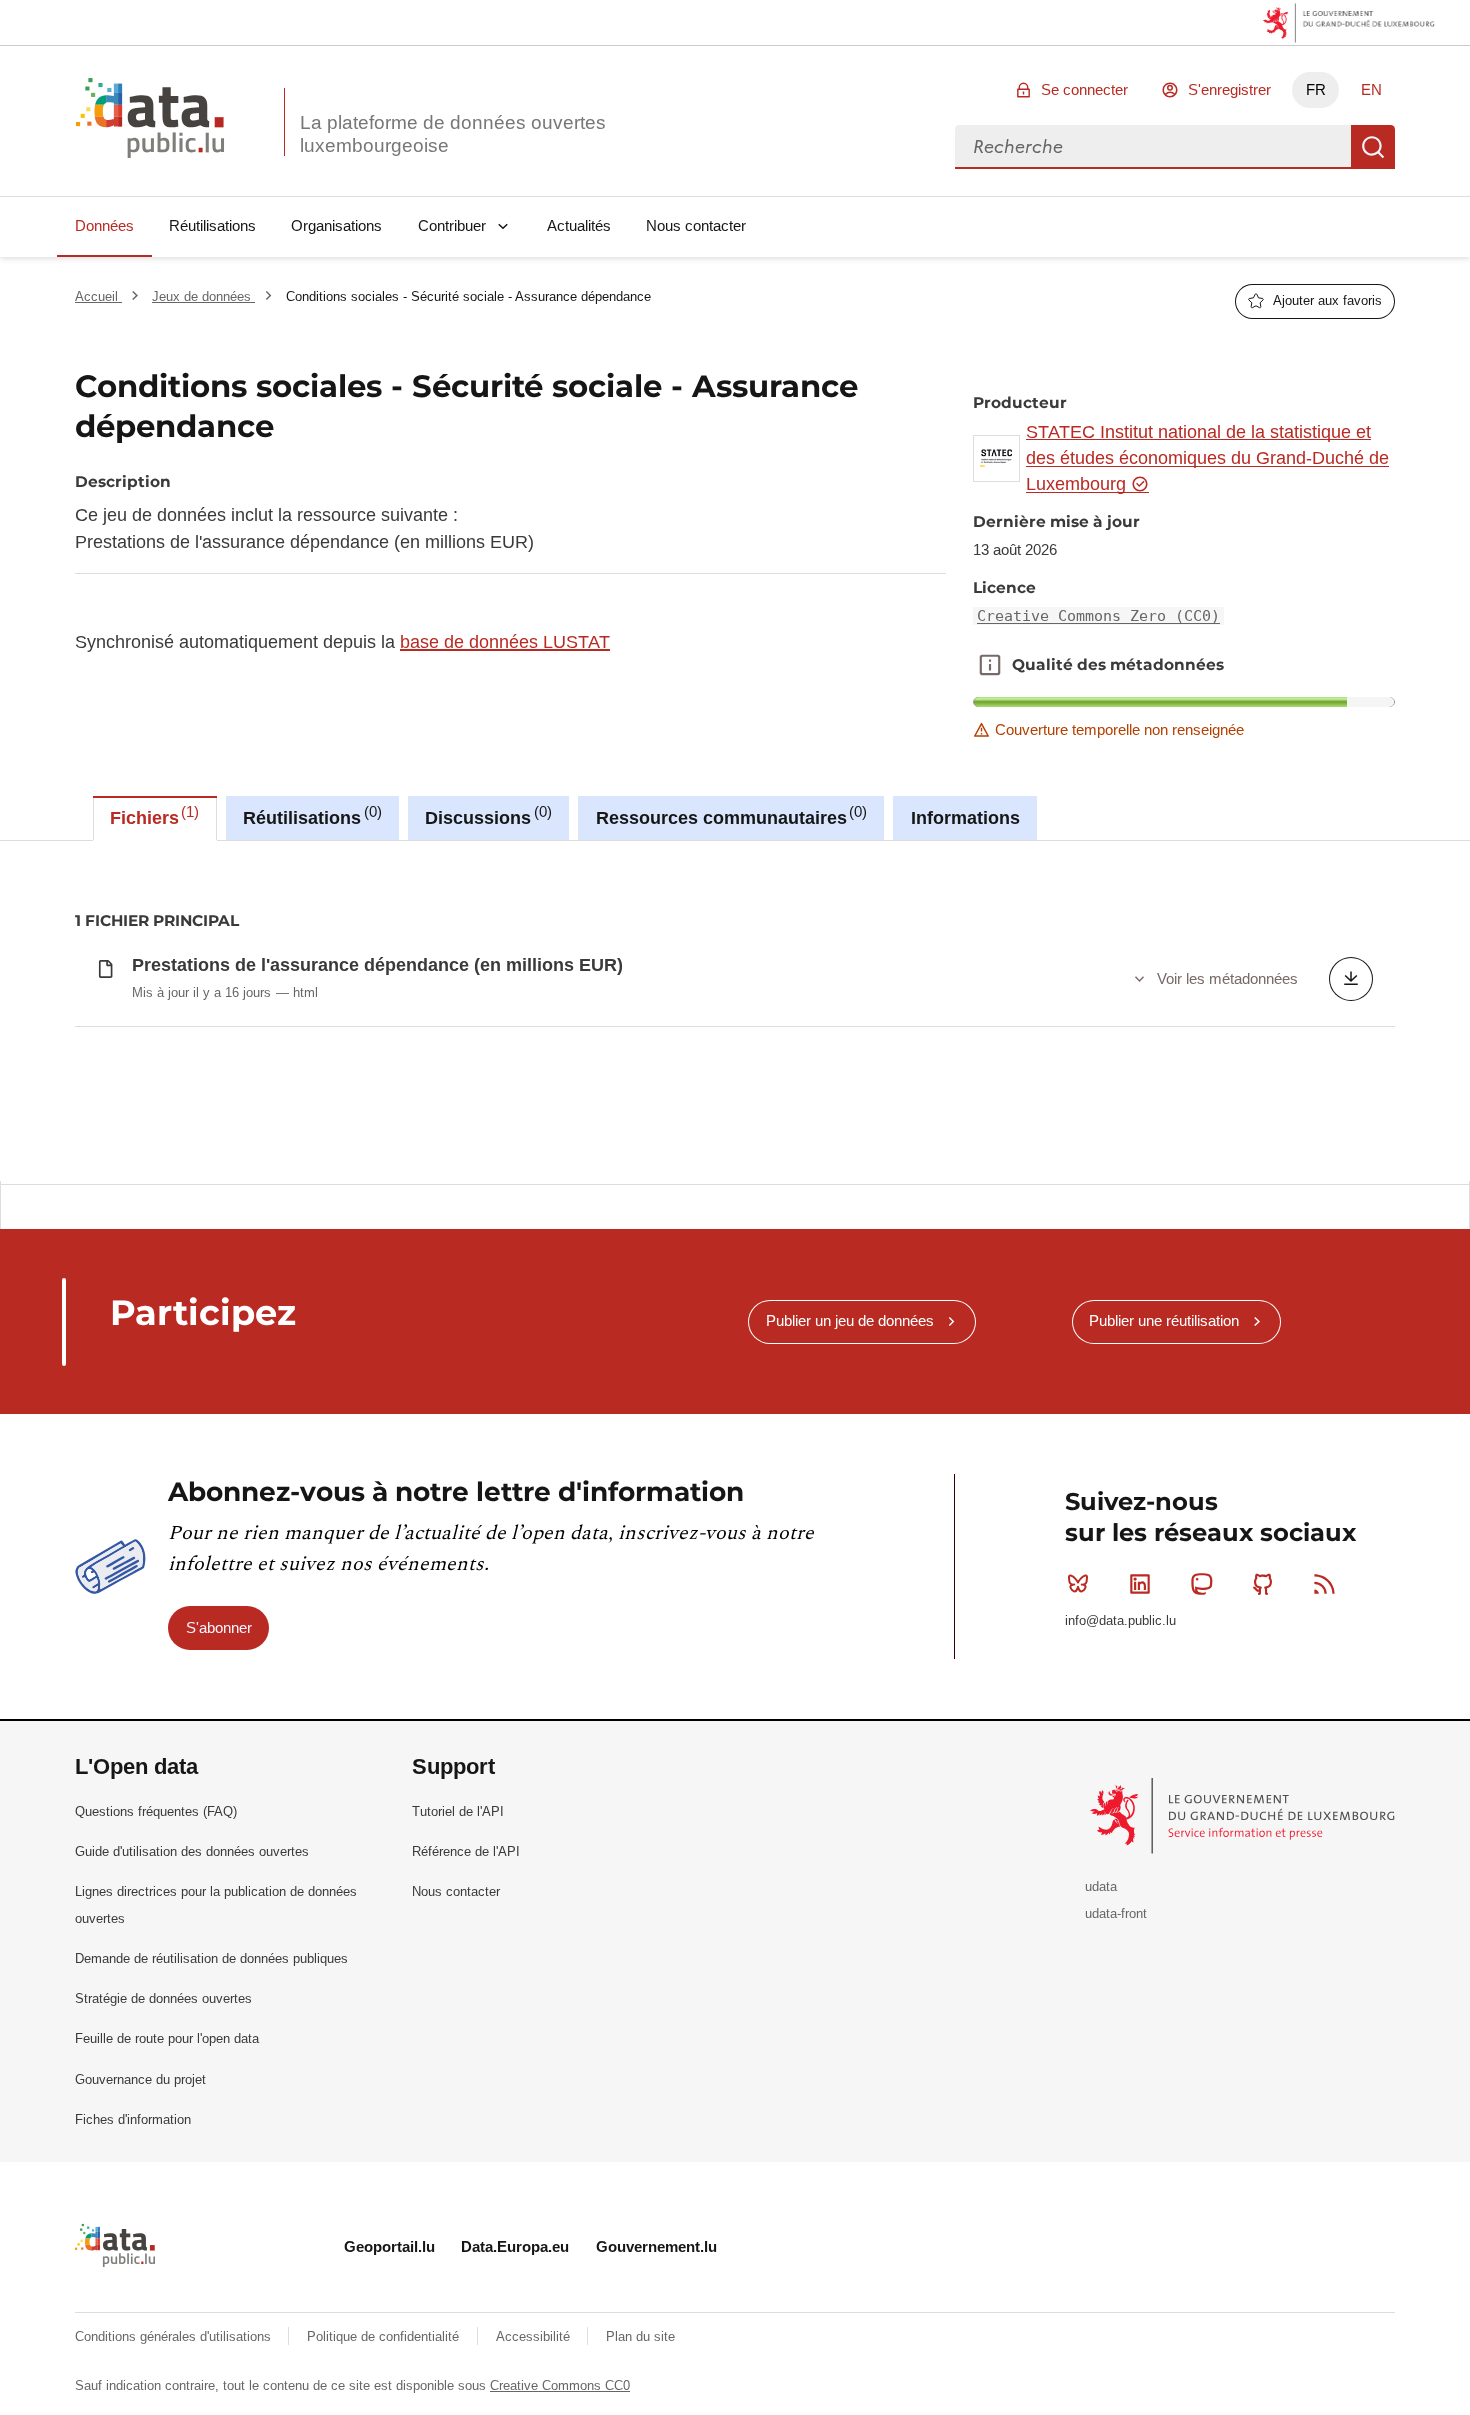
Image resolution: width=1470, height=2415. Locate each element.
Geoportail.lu (389, 2246)
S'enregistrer (1229, 89)
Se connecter (1084, 89)
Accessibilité (535, 2336)
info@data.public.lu (1120, 1620)
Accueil (98, 296)
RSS (1325, 1584)
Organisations (336, 225)
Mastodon (1201, 1584)
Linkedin (1140, 1584)
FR (1316, 89)
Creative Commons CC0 (560, 2385)
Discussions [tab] (485, 816)
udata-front (1116, 1913)
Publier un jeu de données (850, 1320)
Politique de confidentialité (385, 2336)
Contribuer (452, 225)
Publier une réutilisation (1164, 1320)
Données (104, 225)
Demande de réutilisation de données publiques (211, 1958)
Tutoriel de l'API (458, 1811)
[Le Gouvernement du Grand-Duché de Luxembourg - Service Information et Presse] (1244, 1814)
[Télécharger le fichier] (1351, 979)
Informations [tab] (965, 818)
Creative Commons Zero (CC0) (1098, 616)
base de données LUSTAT (505, 642)
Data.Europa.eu (515, 2246)
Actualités (579, 225)
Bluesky (1078, 1584)
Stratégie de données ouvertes (163, 1998)
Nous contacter (696, 225)
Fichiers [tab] (152, 816)
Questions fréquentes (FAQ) (156, 1811)
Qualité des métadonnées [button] (990, 665)
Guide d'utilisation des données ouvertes (192, 1851)
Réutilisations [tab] (309, 816)
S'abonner (219, 1627)
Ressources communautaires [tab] (729, 816)
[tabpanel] (735, 1011)
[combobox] (1153, 147)
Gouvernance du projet (140, 2079)
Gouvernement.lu (656, 2246)
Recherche (1373, 147)
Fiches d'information (133, 2119)
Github (1263, 1584)
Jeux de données (203, 296)
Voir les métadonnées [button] (1227, 978)
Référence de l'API (466, 1851)
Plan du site (640, 2336)
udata (1101, 1886)
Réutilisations (212, 225)
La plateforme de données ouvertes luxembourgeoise (453, 134)
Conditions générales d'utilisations (175, 2336)
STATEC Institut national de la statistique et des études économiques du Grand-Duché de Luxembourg (1207, 458)
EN (1371, 89)
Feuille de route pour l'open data (167, 2038)
